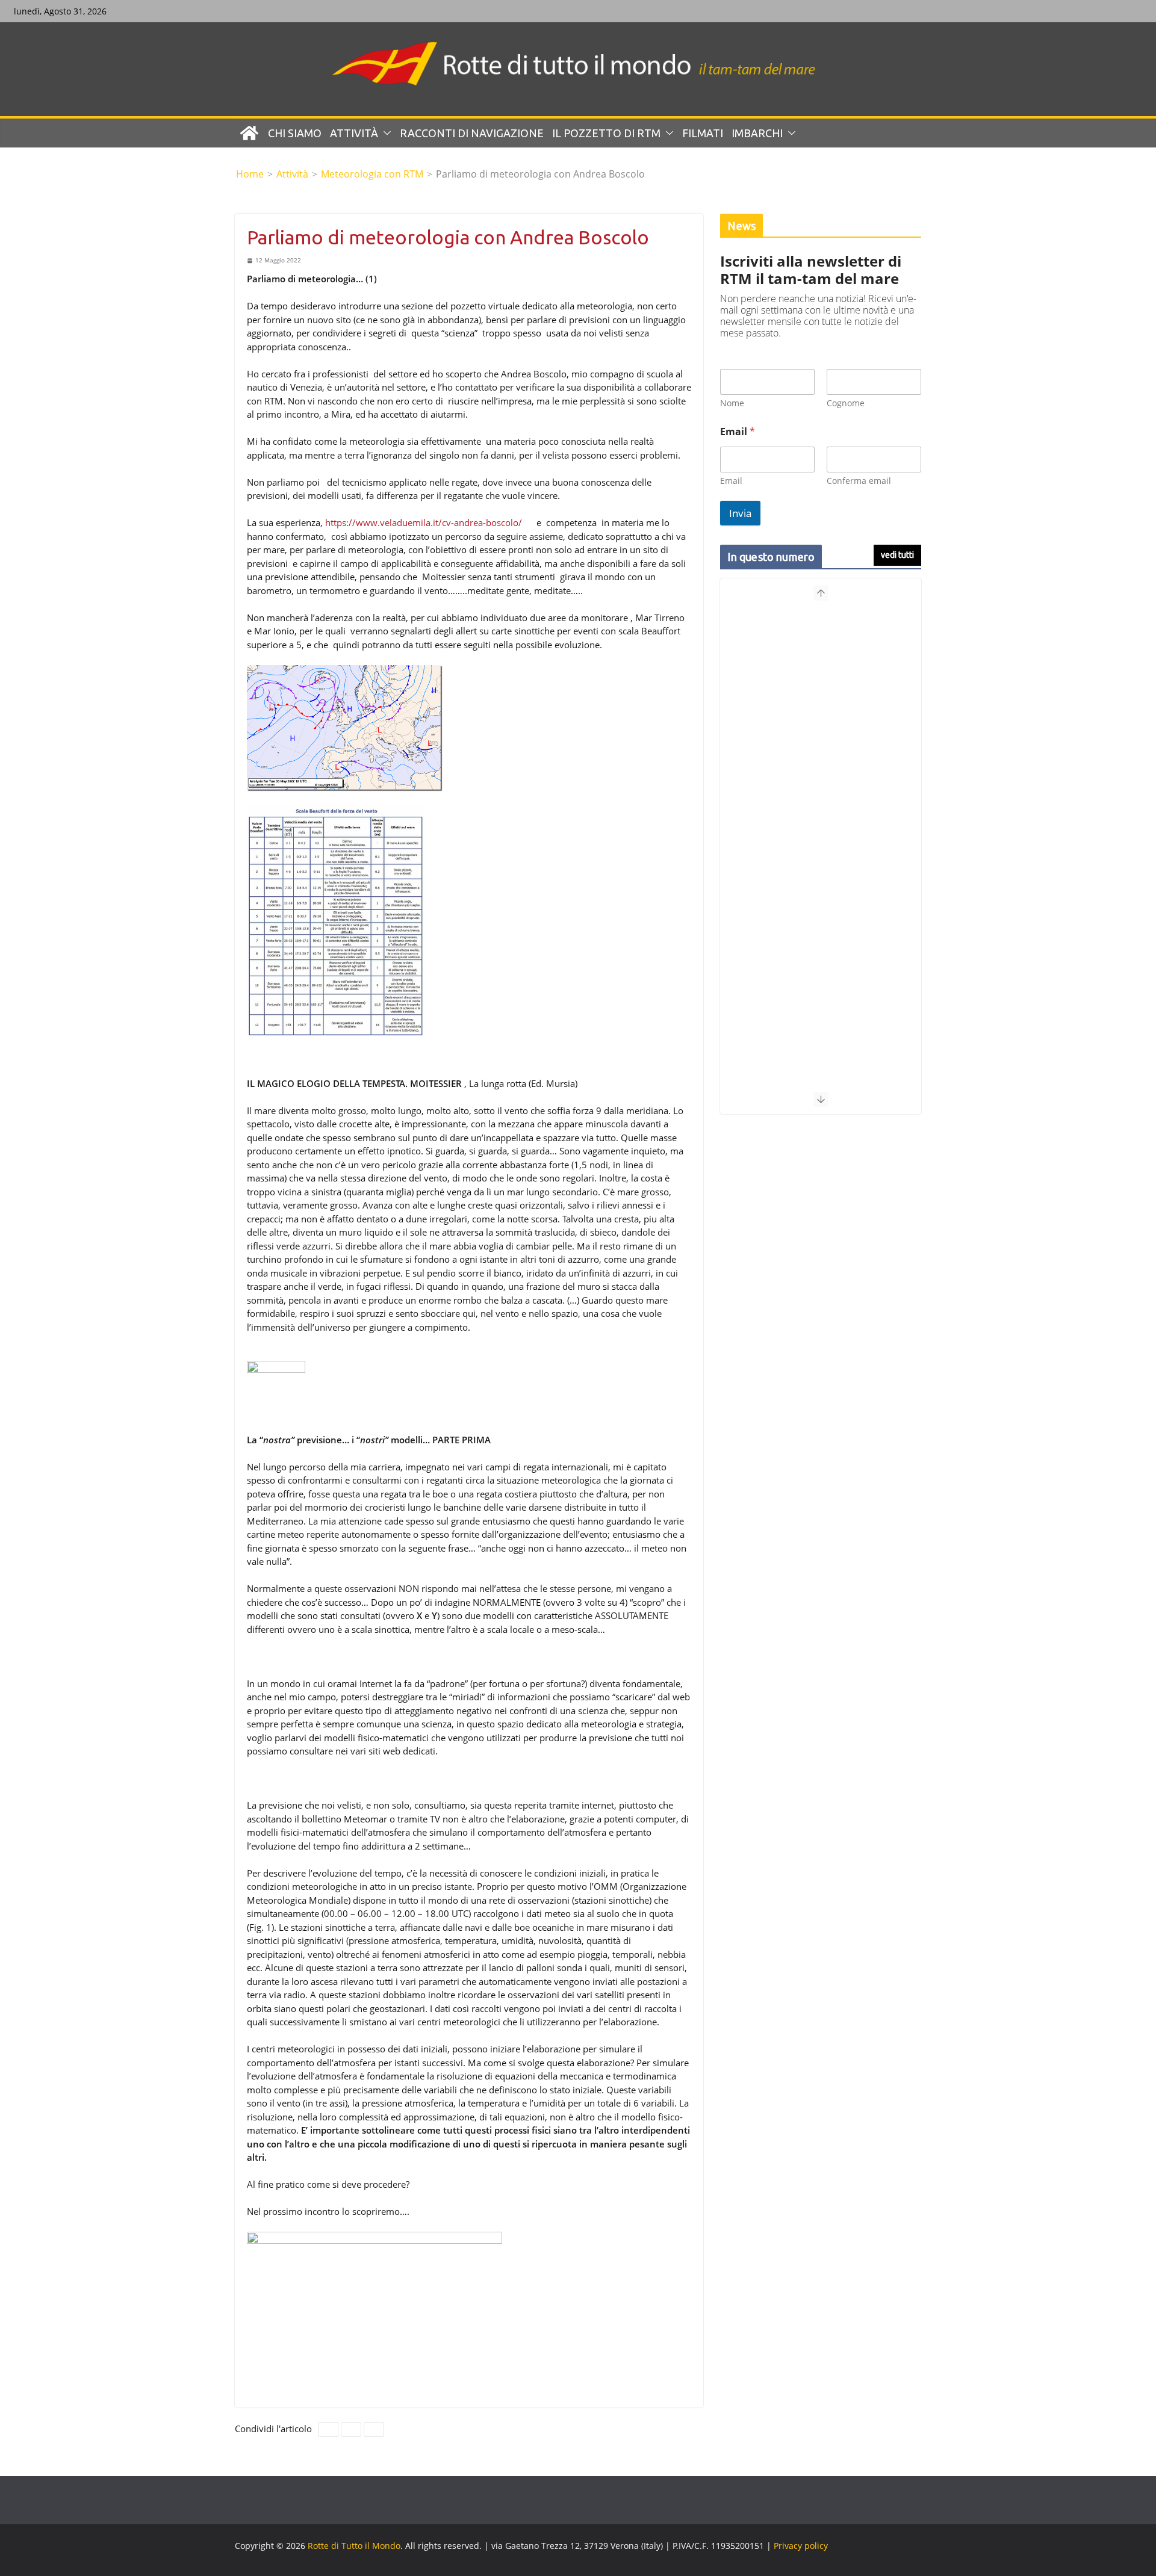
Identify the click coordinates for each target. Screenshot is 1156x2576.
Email (731, 481)
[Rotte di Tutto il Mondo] (249, 133)
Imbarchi (757, 133)
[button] (385, 133)
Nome (732, 403)
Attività (354, 133)
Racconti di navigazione (472, 133)
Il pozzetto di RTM (606, 133)
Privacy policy (801, 2546)
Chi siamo (295, 133)
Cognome (846, 403)
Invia (740, 513)
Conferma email (859, 481)
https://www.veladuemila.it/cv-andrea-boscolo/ (424, 522)
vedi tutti (897, 555)
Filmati (703, 133)
